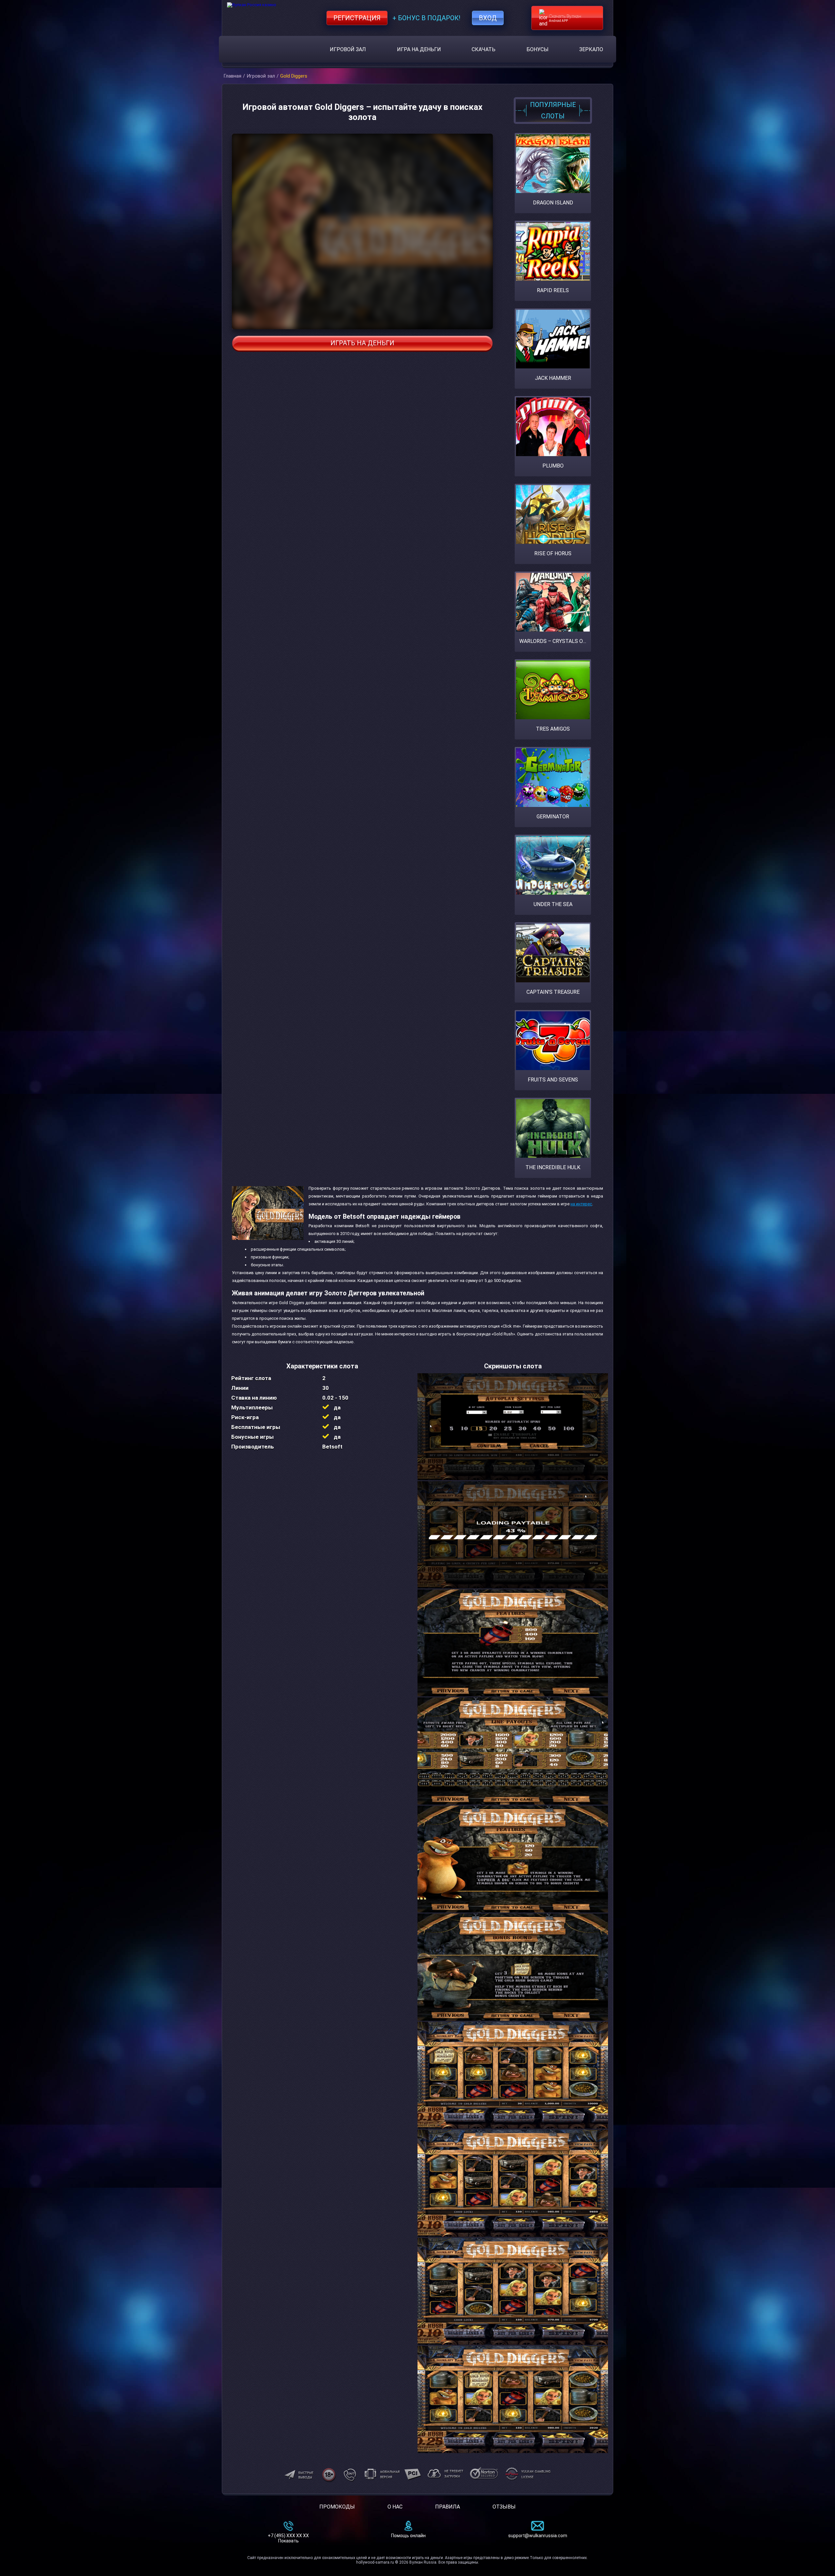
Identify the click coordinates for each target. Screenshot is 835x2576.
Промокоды (337, 2507)
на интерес (581, 1204)
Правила (448, 2507)
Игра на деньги (419, 49)
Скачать (484, 49)
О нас (395, 2507)
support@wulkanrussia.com (538, 2536)
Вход (488, 18)
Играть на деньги (362, 343)
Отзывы (504, 2507)
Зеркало (591, 49)
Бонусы (538, 49)
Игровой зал (348, 49)
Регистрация (357, 18)
